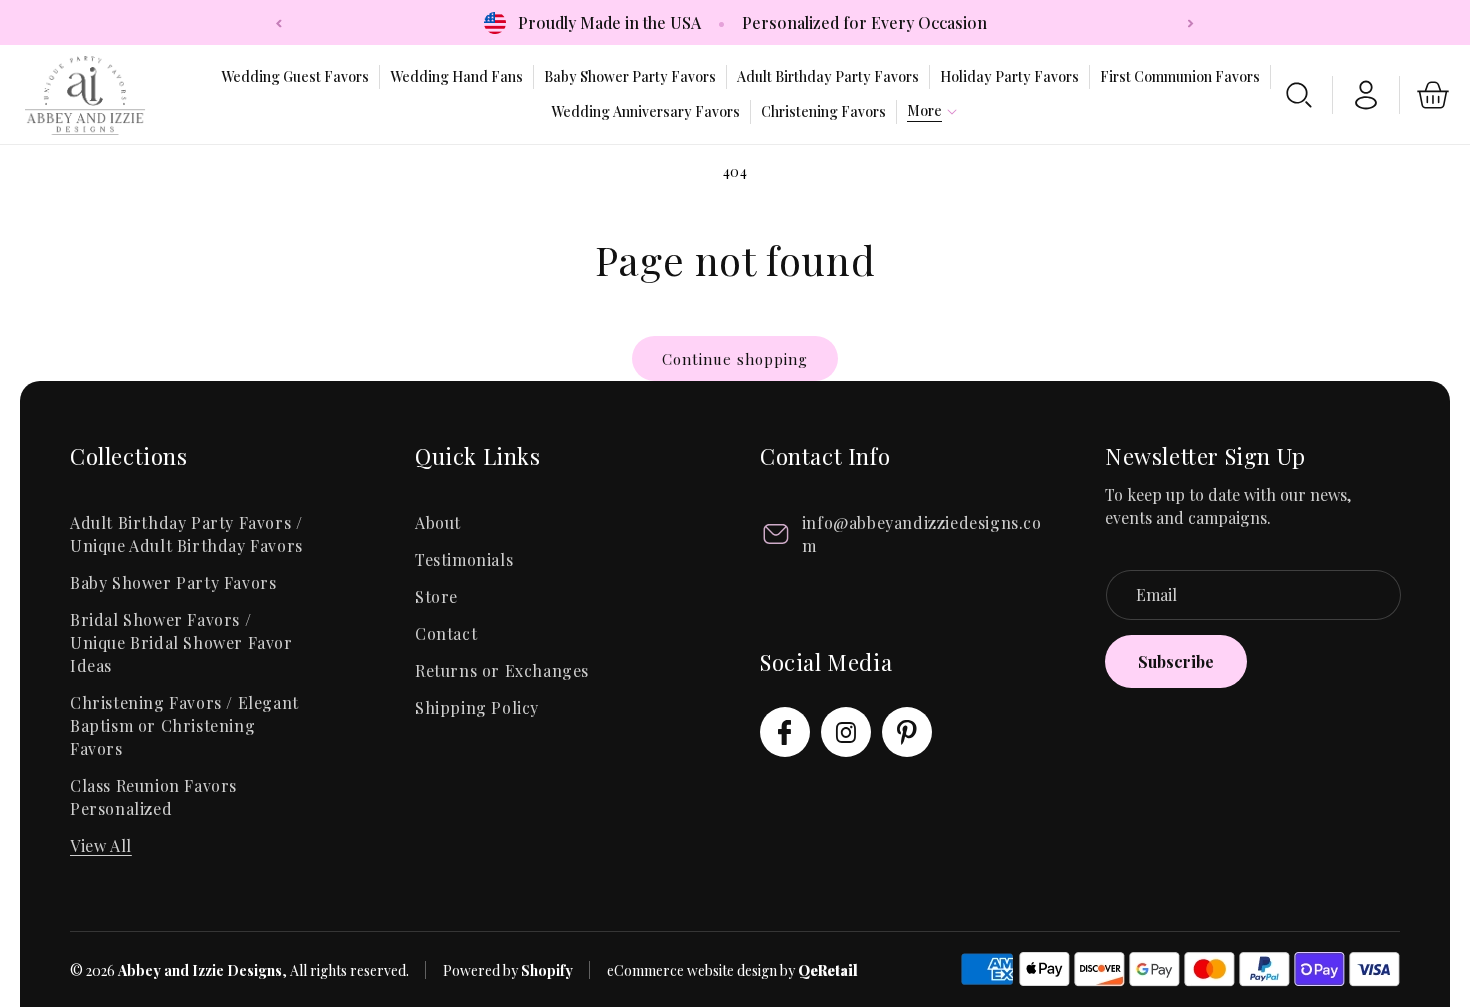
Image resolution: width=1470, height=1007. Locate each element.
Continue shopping (735, 359)
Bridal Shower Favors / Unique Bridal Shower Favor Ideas (181, 642)
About (438, 522)
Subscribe (1176, 661)
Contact (446, 633)
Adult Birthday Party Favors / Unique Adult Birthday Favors (186, 534)
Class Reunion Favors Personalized (153, 797)
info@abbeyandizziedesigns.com (922, 534)
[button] (924, 111)
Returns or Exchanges (502, 670)
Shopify (547, 970)
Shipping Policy (477, 707)
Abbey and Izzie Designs (200, 970)
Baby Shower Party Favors (173, 582)
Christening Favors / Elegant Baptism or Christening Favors (184, 725)
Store (436, 596)
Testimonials (464, 559)
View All (101, 845)
